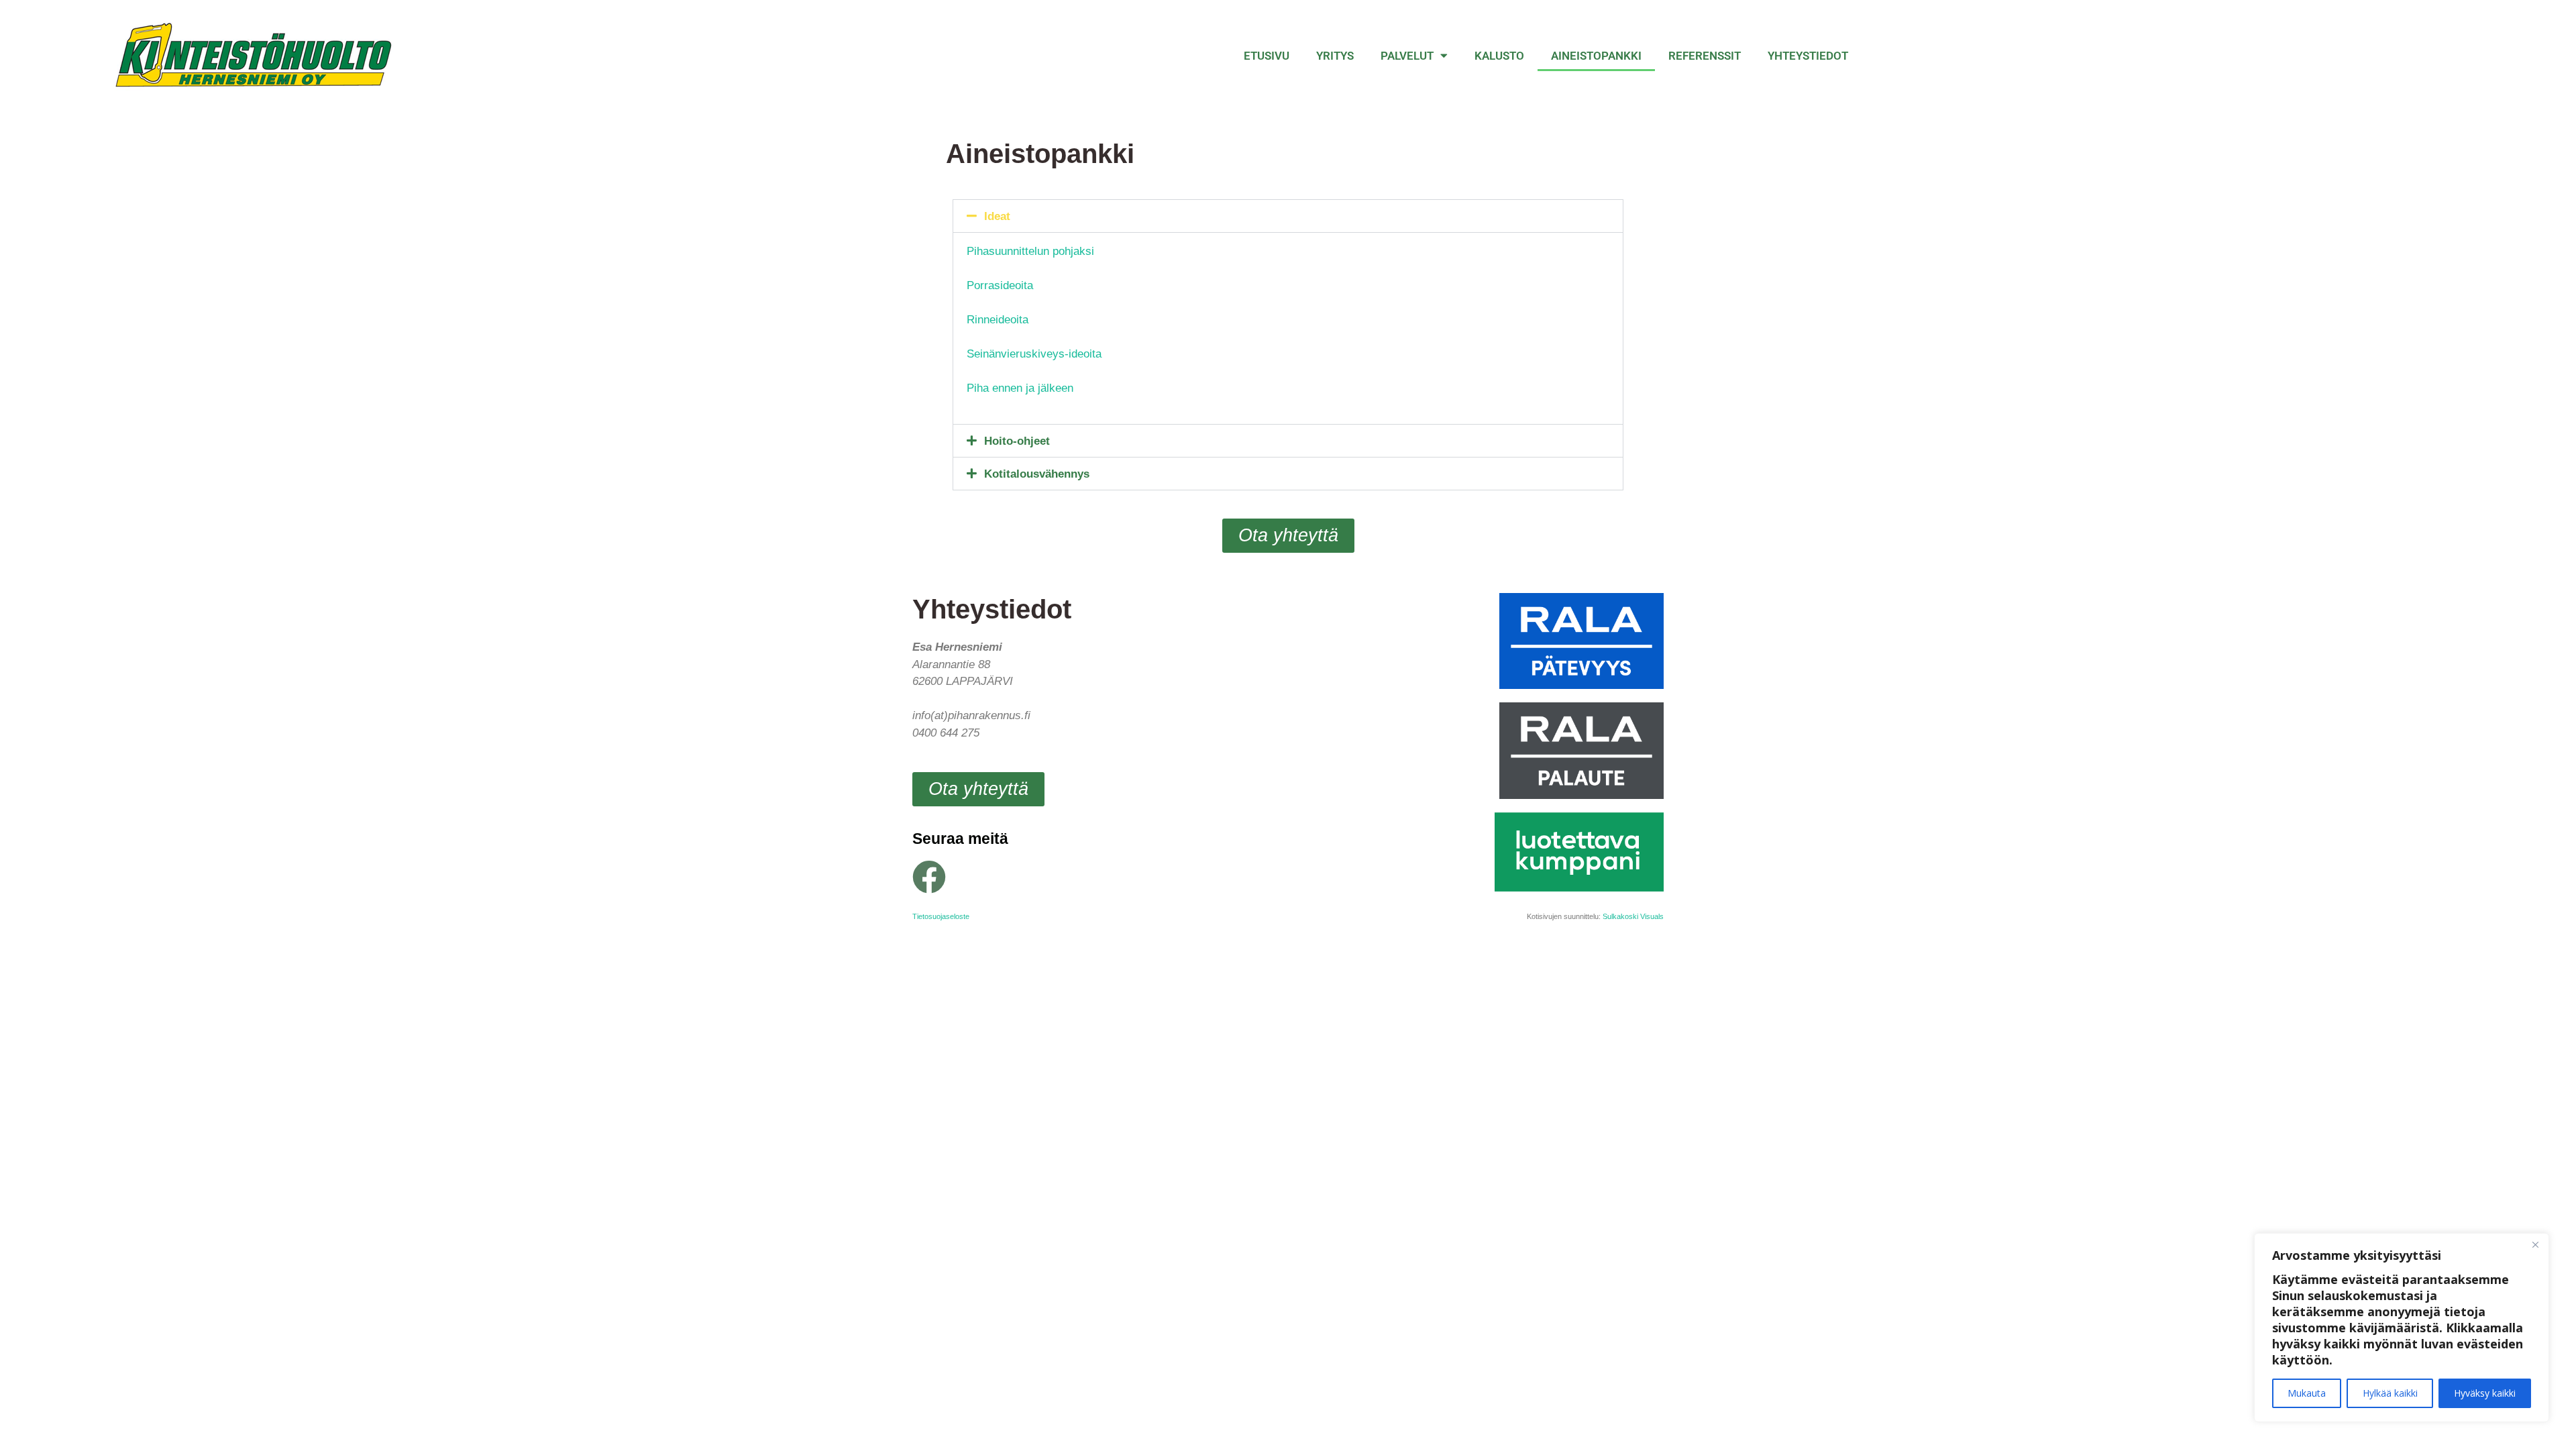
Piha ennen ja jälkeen (1020, 388)
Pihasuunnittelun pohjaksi (1030, 251)
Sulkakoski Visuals (1633, 916)
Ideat (997, 216)
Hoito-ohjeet (1017, 441)
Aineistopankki (1596, 56)
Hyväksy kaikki (2485, 1393)
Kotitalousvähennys (1037, 474)
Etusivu (1267, 56)
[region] (2402, 1328)
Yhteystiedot (1808, 56)
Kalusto (1499, 56)
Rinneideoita (998, 320)
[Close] (2535, 1244)
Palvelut (1407, 56)
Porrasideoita (1000, 285)
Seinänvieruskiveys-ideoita (1034, 354)
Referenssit (1705, 56)
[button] (1288, 216)
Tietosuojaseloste (941, 916)
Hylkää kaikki (2390, 1393)
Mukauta (2307, 1393)
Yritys (1335, 56)
